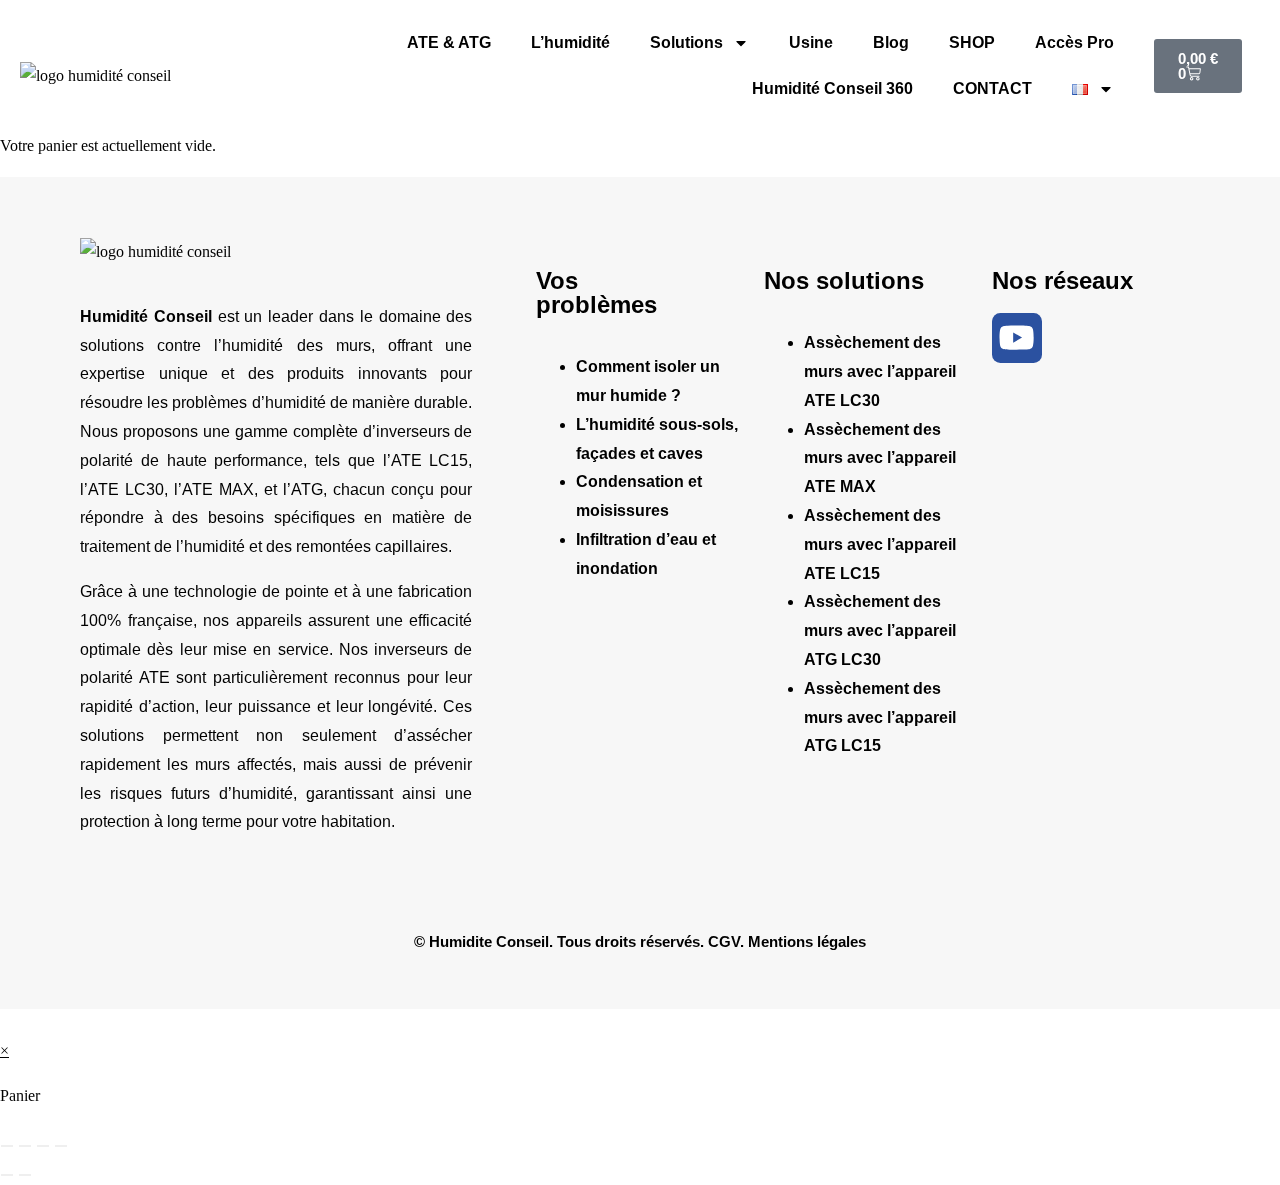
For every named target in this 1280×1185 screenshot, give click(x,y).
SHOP (972, 42)
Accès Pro (1074, 42)
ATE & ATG (449, 42)
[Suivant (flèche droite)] (25, 1175)
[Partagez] (43, 1146)
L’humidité (570, 42)
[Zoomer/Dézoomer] (7, 1146)
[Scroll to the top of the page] (6, 1022)
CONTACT (992, 88)
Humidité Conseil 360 (832, 88)
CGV (724, 941)
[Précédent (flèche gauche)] (7, 1175)
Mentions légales (807, 941)
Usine (811, 42)
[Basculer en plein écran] (25, 1146)
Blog (891, 42)
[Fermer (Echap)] (61, 1146)
